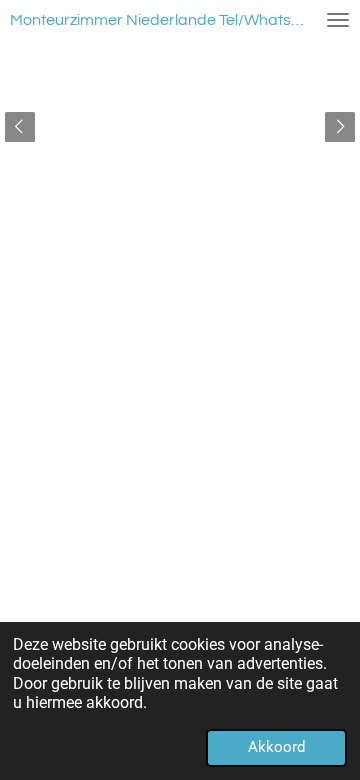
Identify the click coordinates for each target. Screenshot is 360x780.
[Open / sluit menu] (338, 20)
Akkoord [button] (276, 747)
